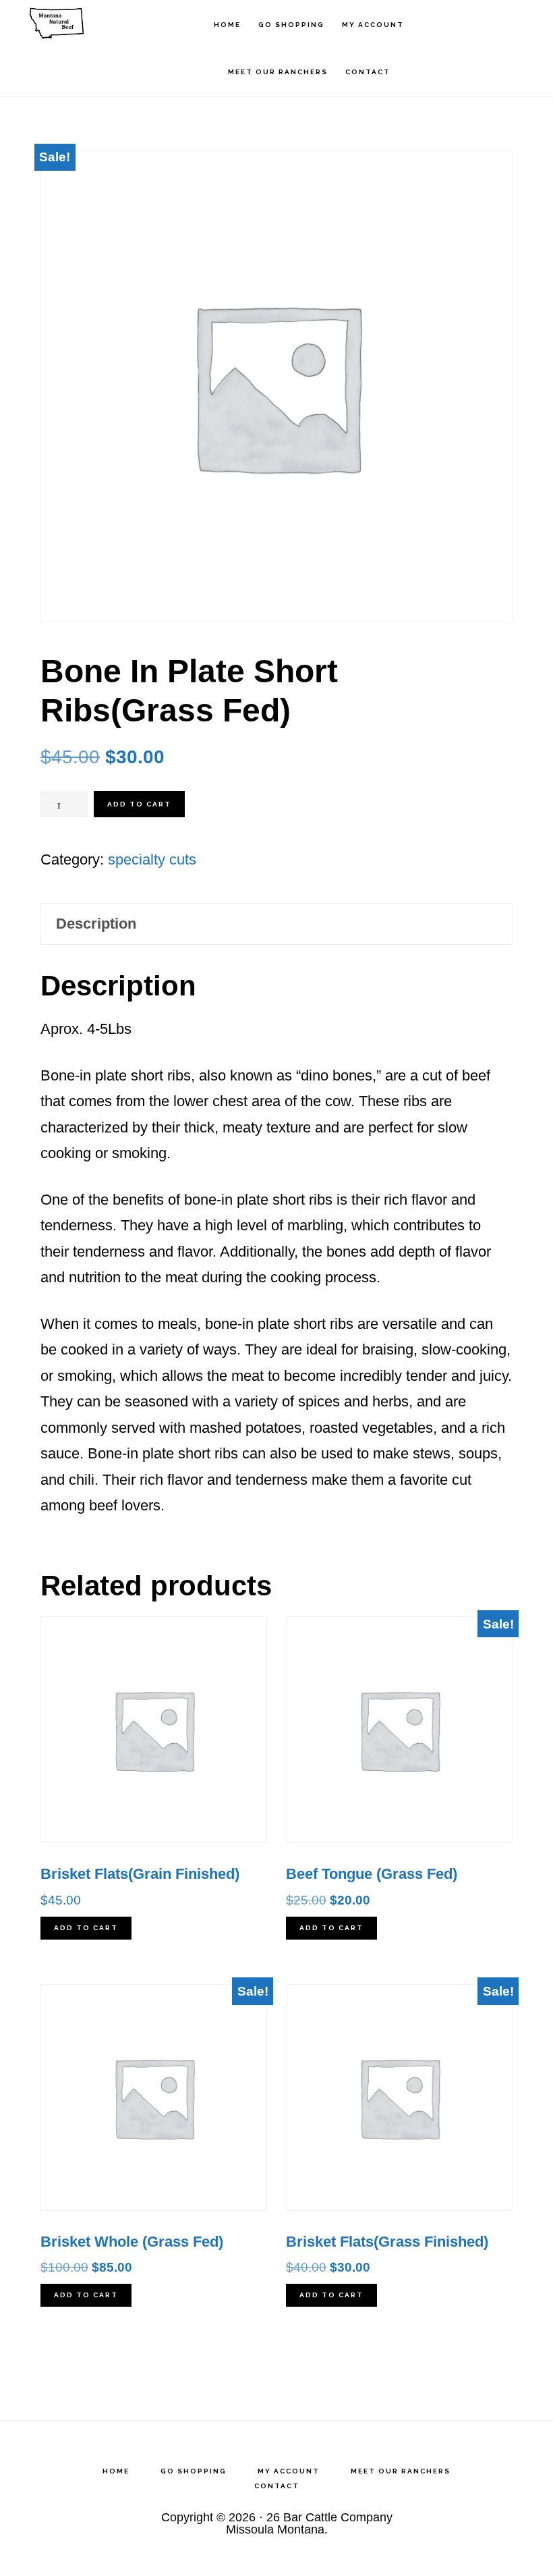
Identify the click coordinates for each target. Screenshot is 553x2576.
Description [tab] (96, 924)
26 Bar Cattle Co (88, 24)
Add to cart (139, 804)
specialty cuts (152, 859)
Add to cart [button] (86, 1928)
